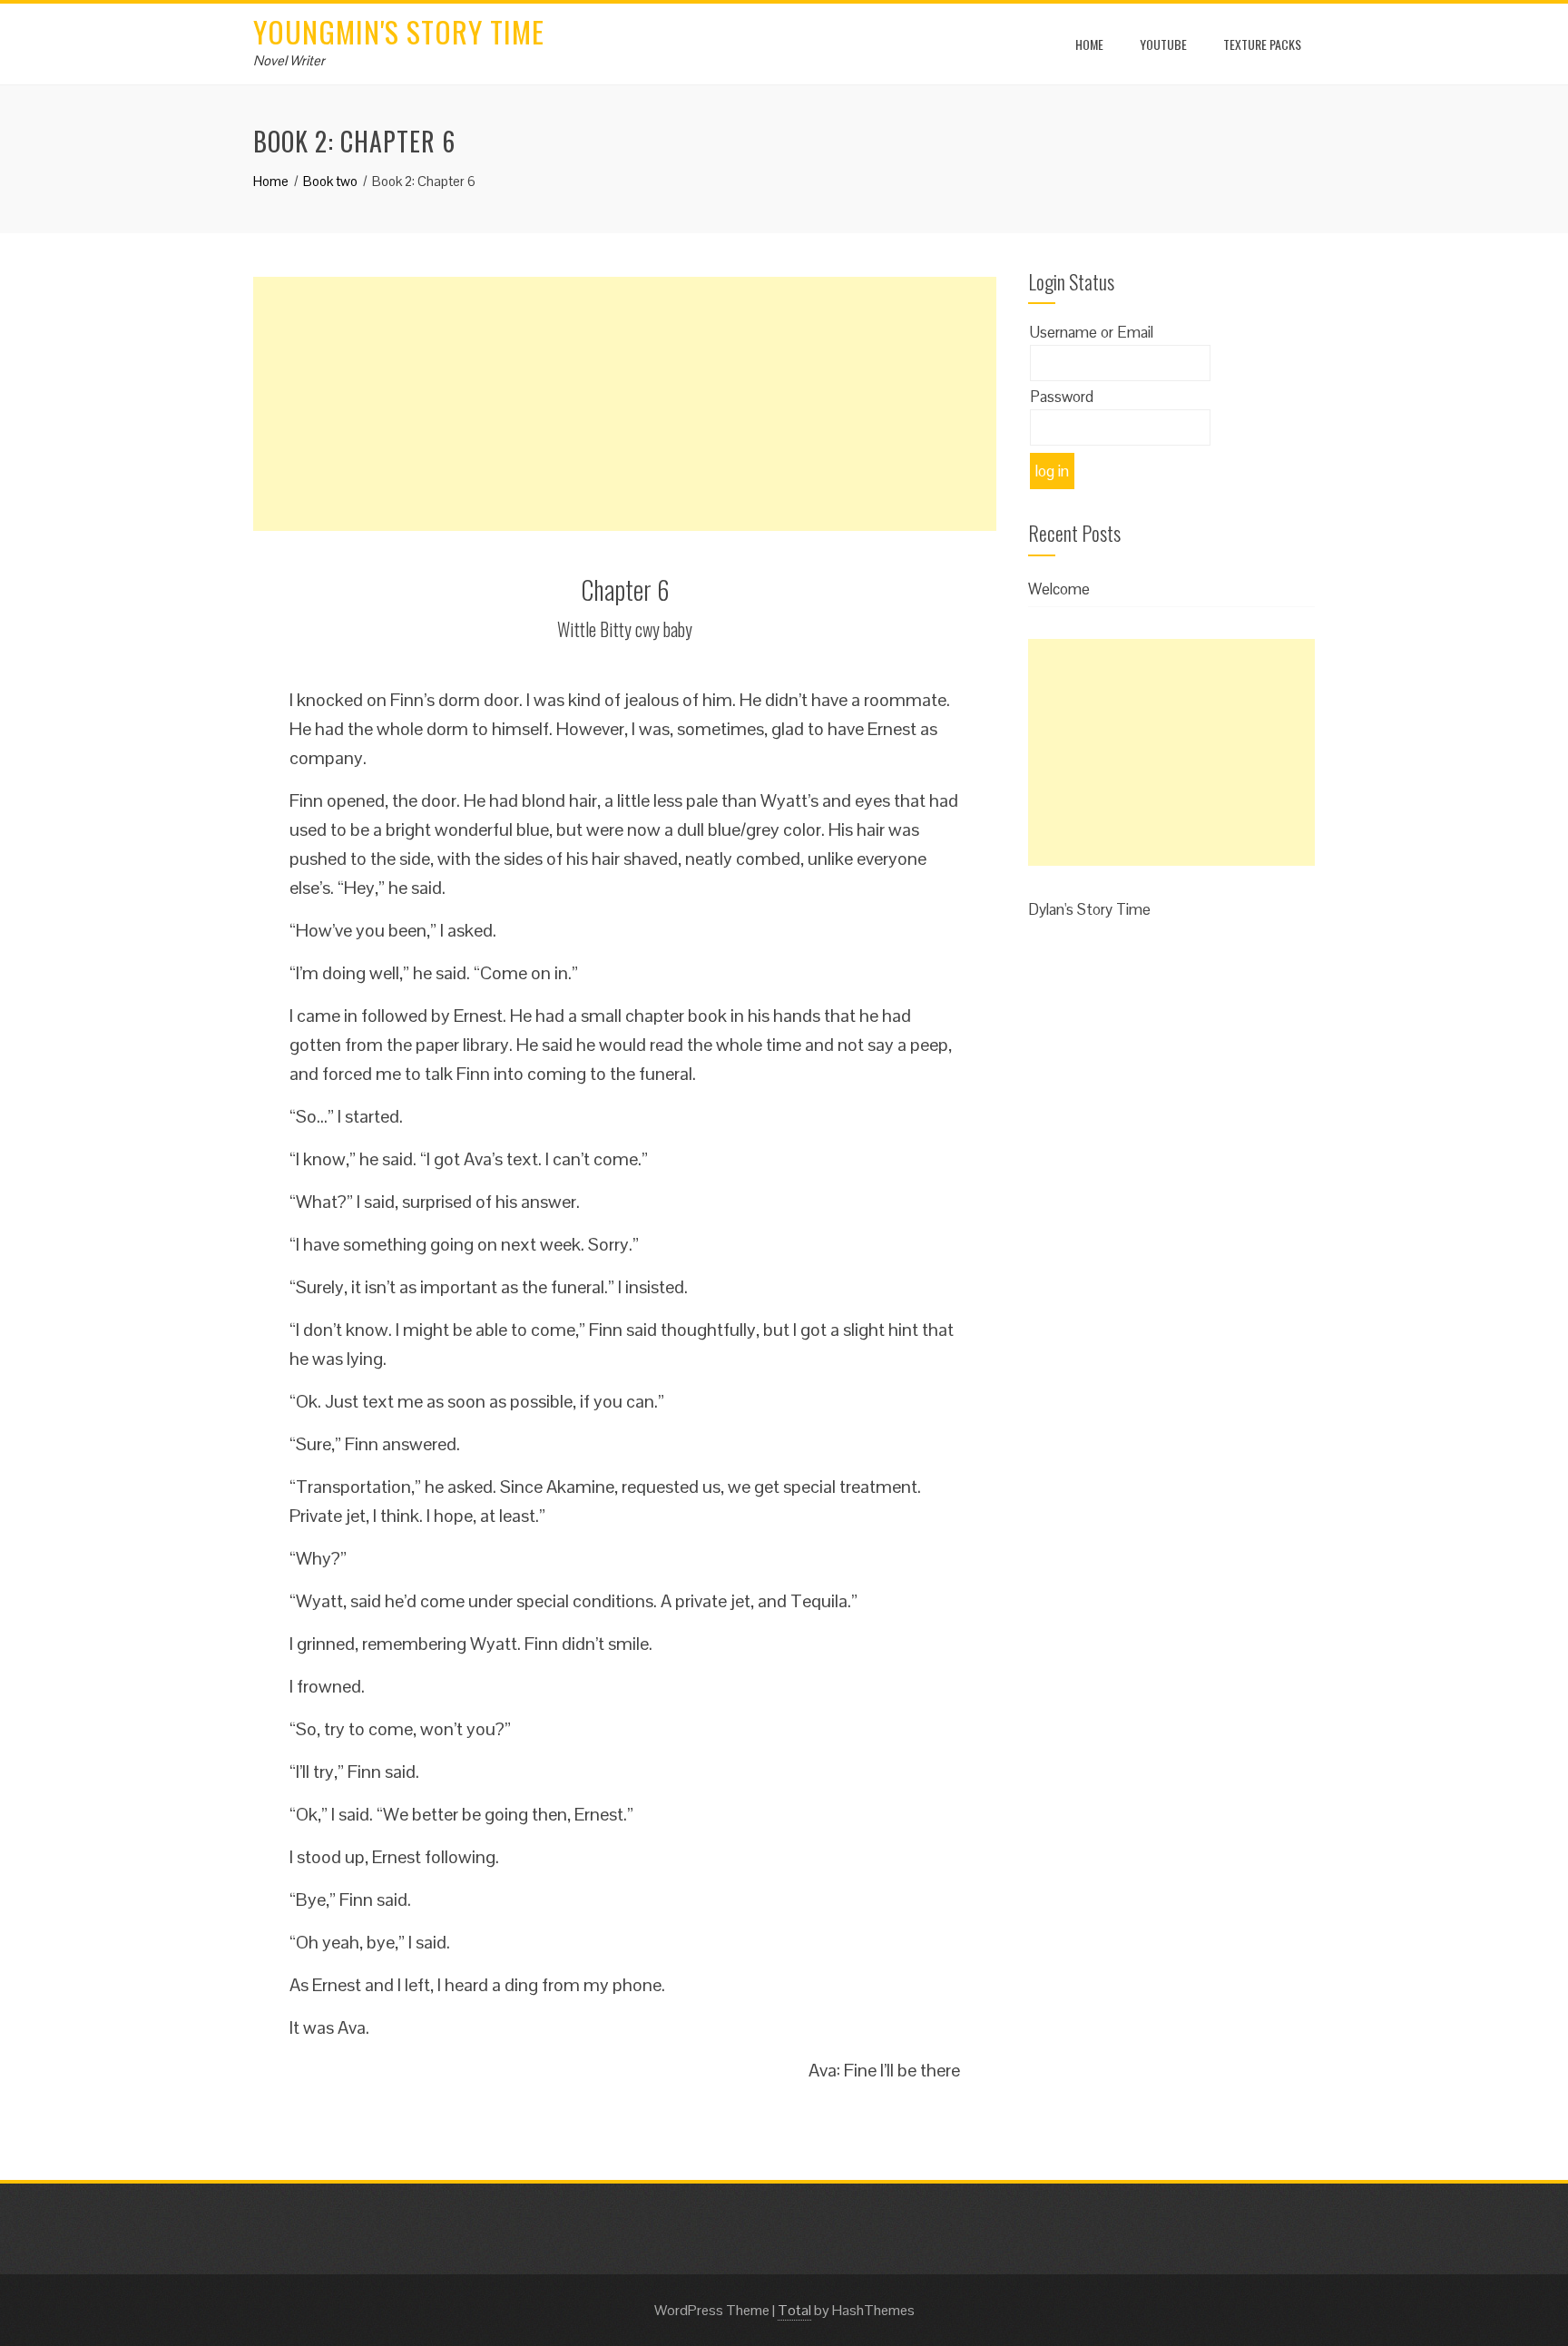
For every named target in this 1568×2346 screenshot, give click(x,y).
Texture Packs (1262, 44)
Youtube (1163, 44)
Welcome (1059, 589)
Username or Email (1092, 332)
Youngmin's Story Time (399, 31)
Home (1089, 44)
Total (794, 2310)
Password (1062, 397)
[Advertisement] (625, 404)
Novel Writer (289, 60)
